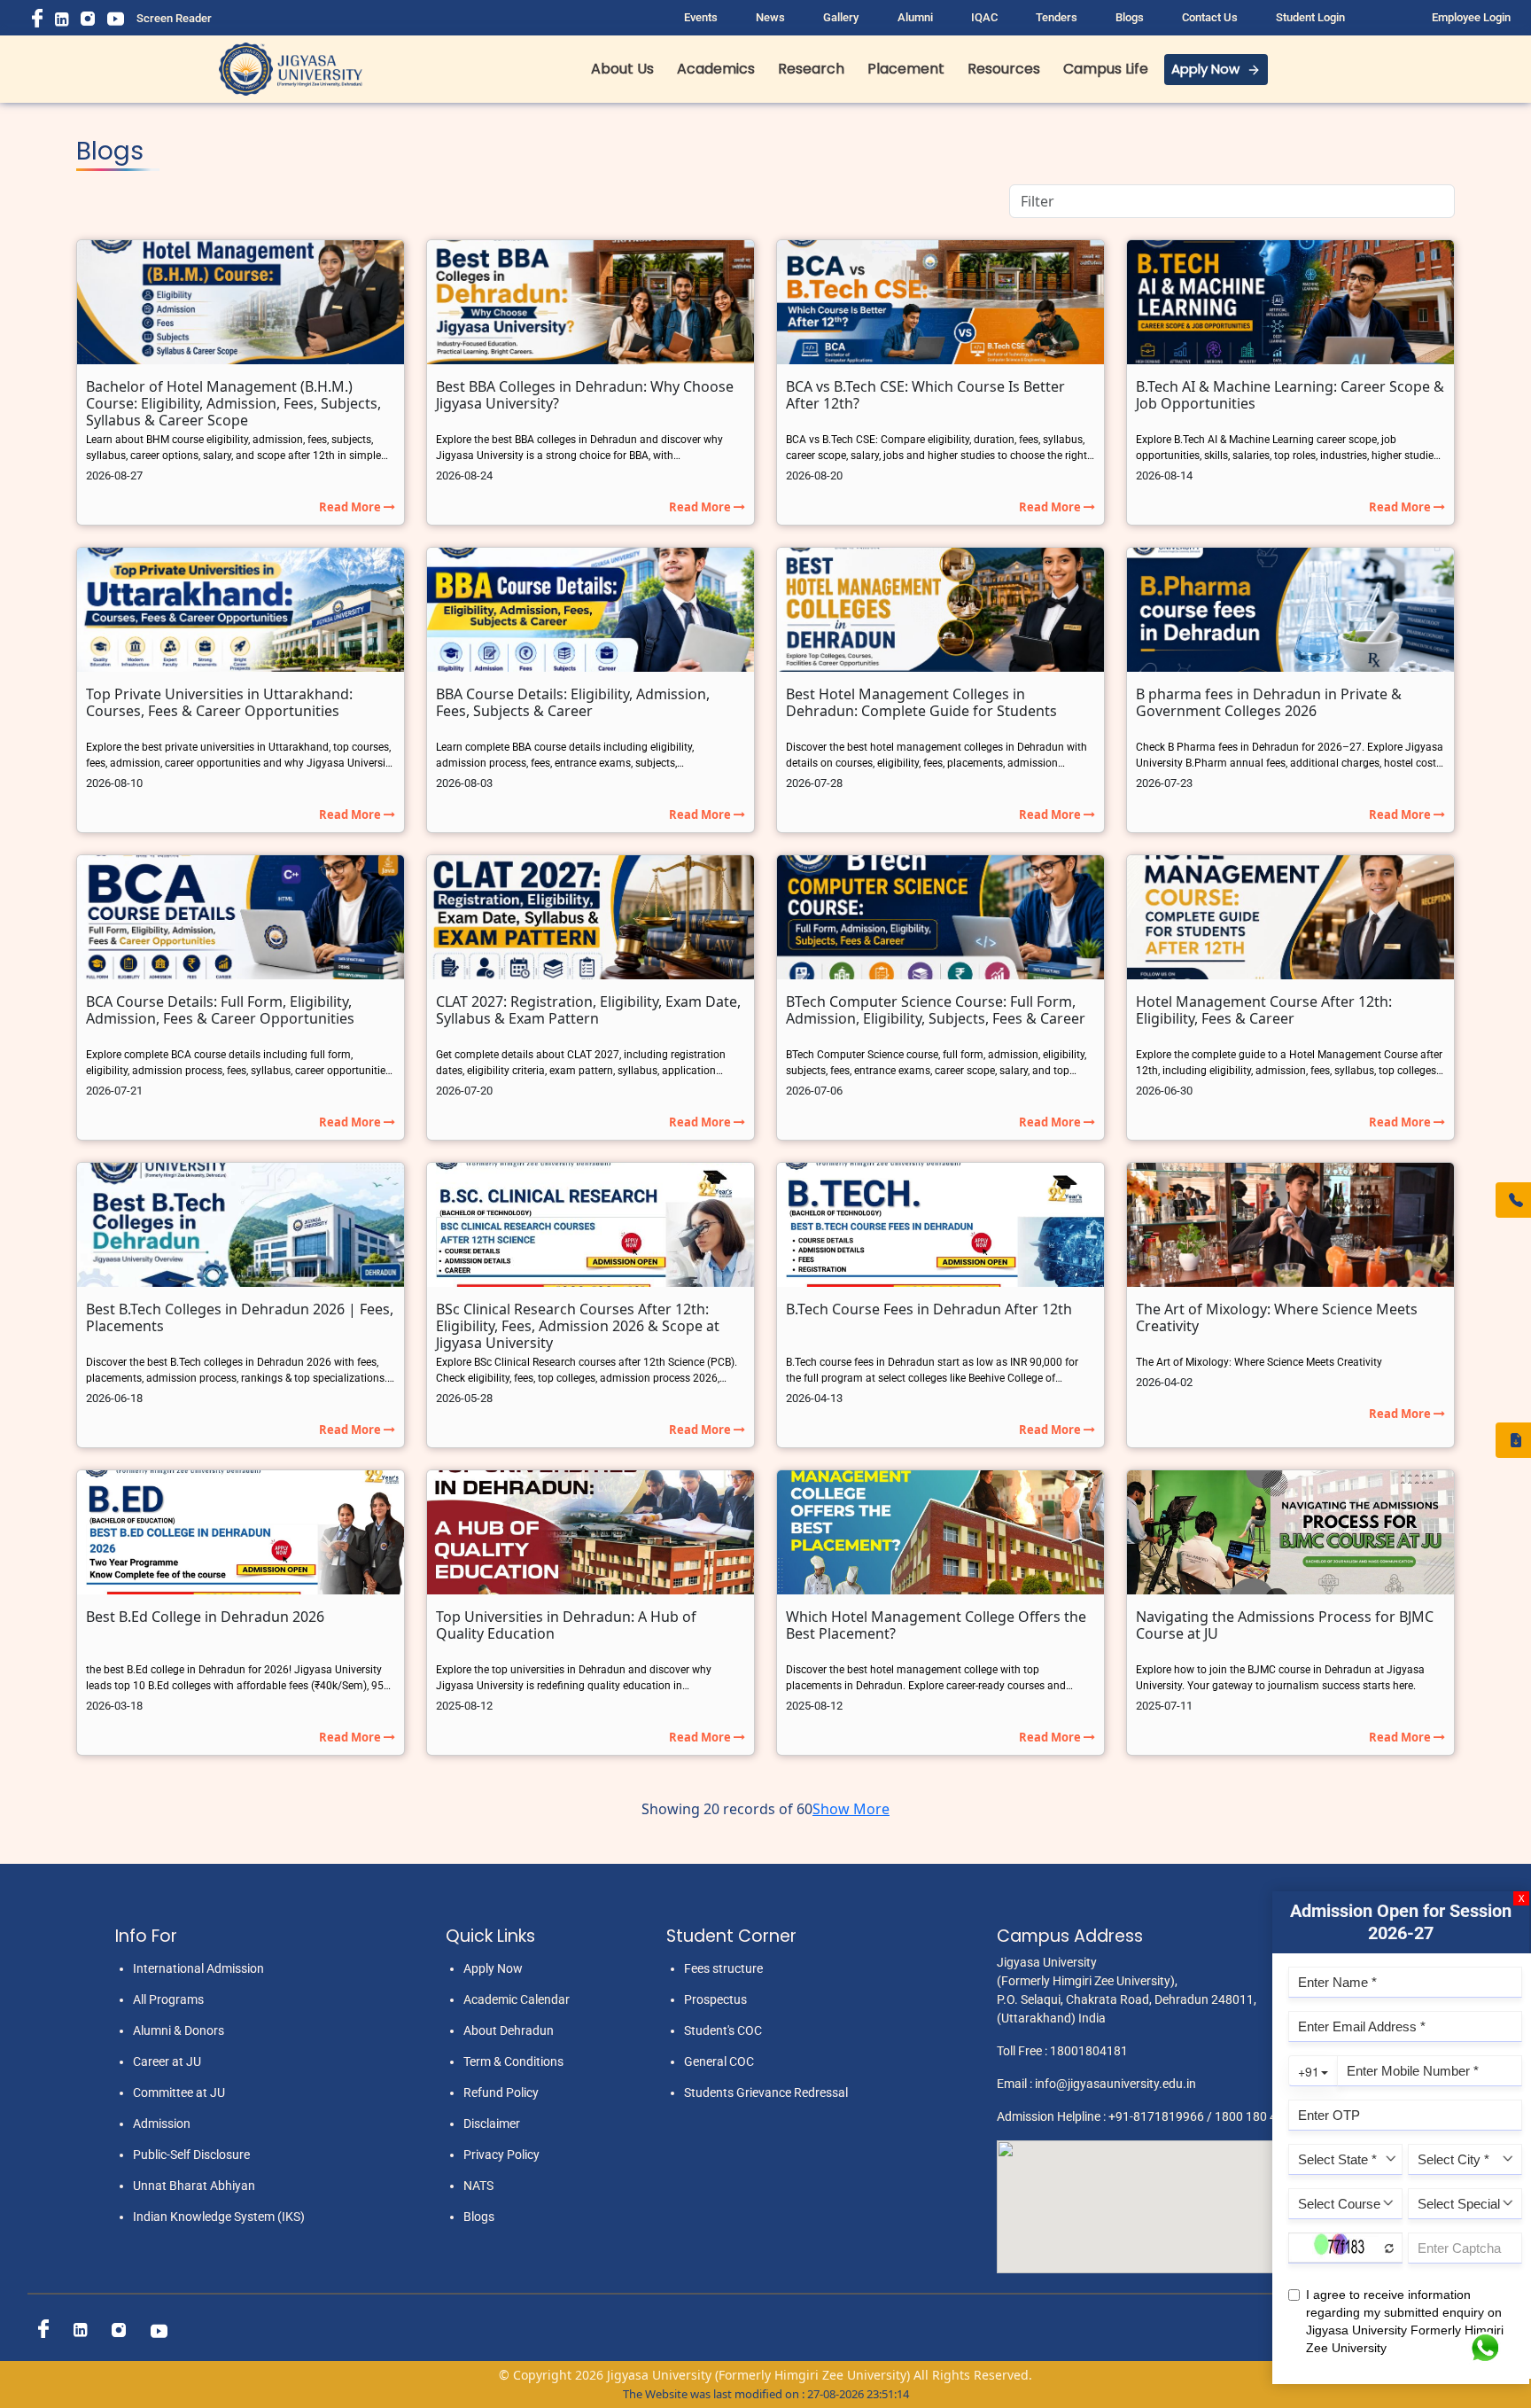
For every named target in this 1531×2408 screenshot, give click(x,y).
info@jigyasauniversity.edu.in (1115, 2084)
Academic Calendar (517, 1999)
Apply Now (1205, 69)
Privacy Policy (501, 2155)
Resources (1004, 69)
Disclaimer (492, 2124)
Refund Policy (501, 2092)
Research (811, 69)
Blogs (1130, 17)
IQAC (984, 17)
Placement (906, 69)
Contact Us (1210, 17)
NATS (478, 2186)
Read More (351, 507)
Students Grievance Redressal (766, 2092)
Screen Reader (174, 18)
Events (701, 17)
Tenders (1057, 17)
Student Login (1310, 17)
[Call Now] (1513, 1200)
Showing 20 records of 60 (727, 1809)
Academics (716, 69)
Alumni (915, 17)
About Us (622, 69)
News (770, 17)
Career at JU (167, 2061)
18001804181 (1089, 2051)
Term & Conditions (513, 2061)
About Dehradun (509, 2030)
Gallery (841, 17)
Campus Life (1106, 69)
